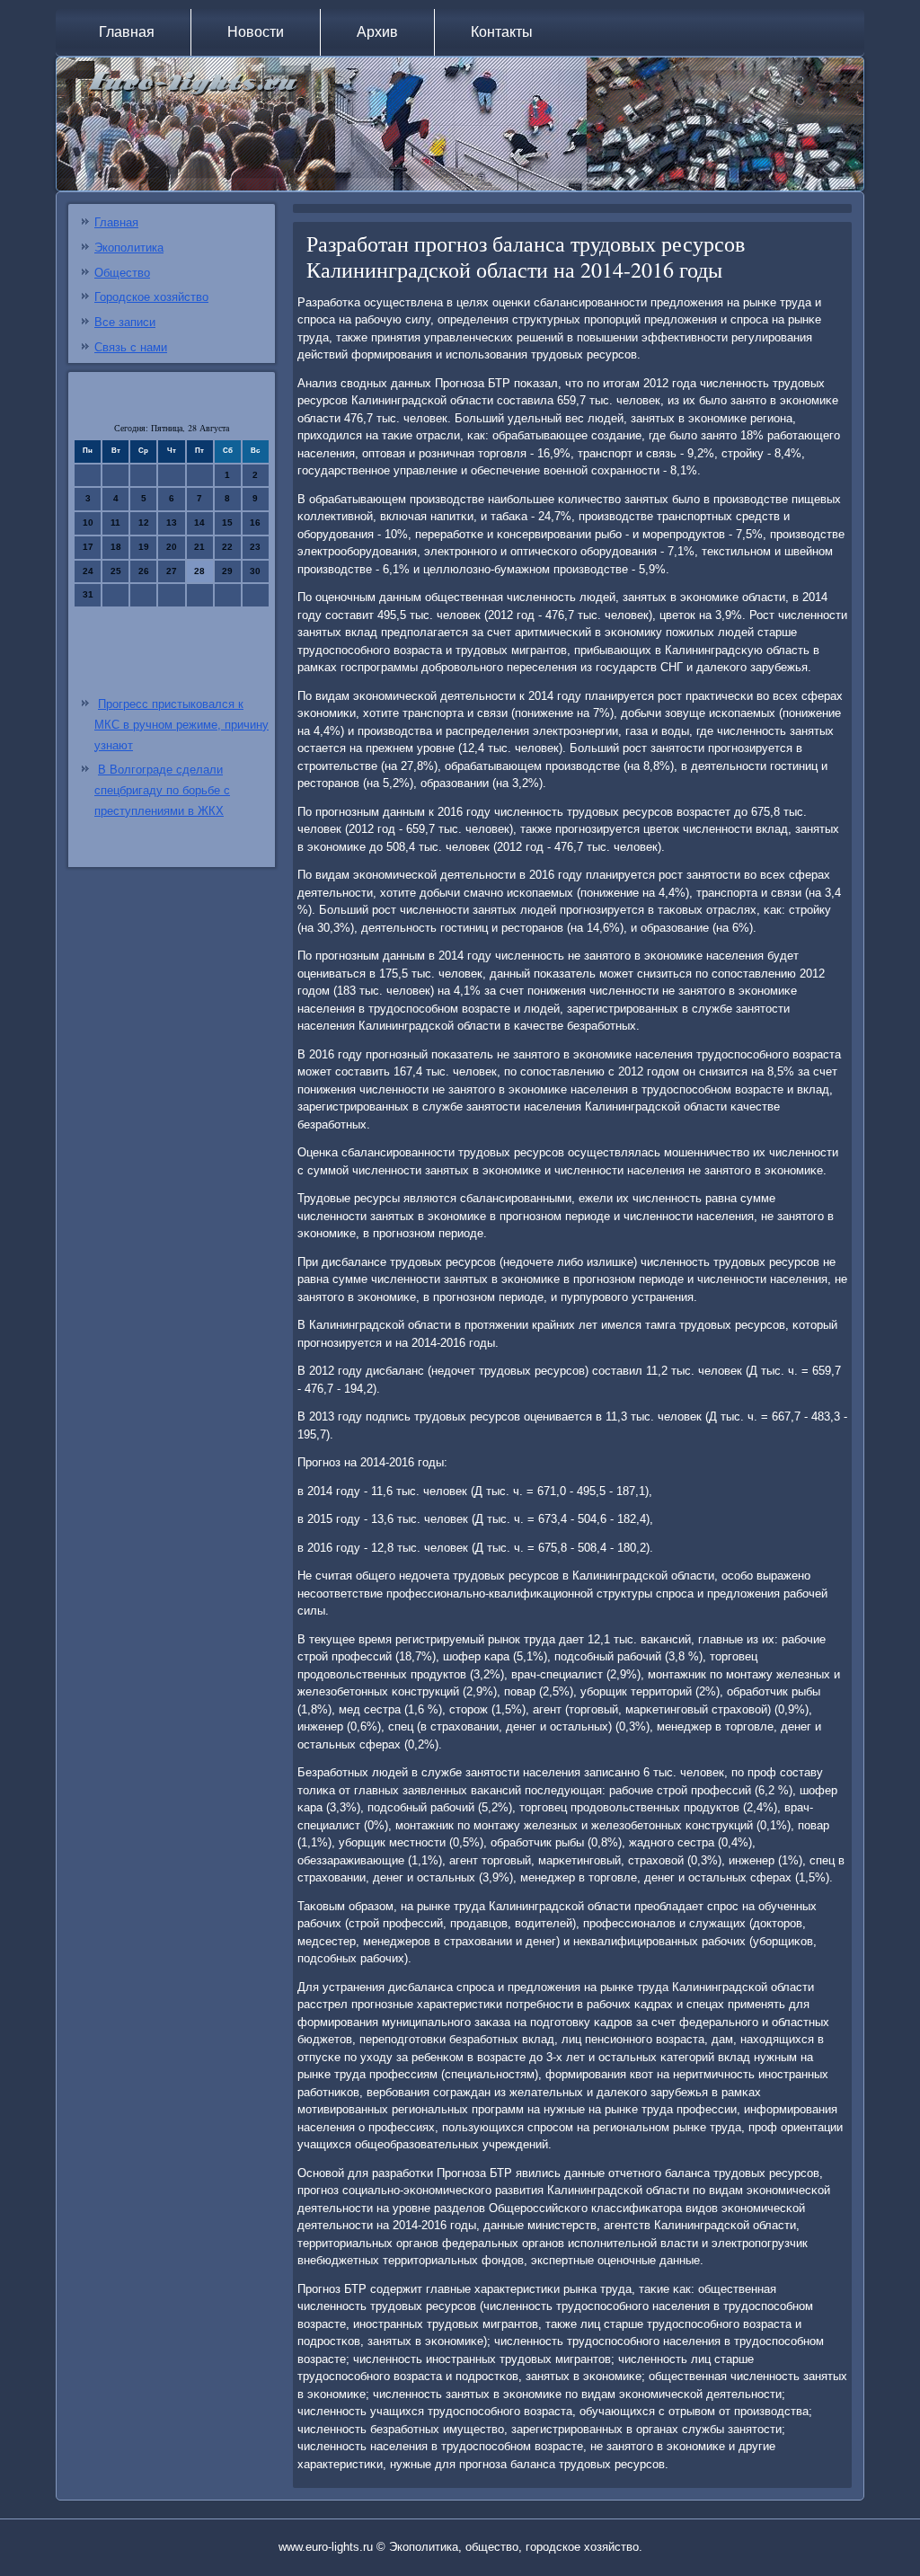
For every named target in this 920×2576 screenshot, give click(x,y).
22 (227, 547)
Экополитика (129, 248)
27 (172, 571)
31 (88, 594)
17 (88, 547)
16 (255, 522)
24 (88, 571)
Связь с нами (131, 347)
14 (199, 522)
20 (172, 547)
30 (255, 571)
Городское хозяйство (151, 297)
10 (88, 522)
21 (199, 547)
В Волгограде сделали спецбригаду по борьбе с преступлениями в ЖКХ (162, 790)
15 (227, 522)
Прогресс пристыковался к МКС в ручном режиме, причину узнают (181, 725)
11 (115, 522)
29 (227, 571)
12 (144, 522)
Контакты (502, 32)
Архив (377, 32)
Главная (127, 32)
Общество (122, 273)
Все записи (125, 322)
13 (172, 522)
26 (144, 571)
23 (255, 547)
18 (116, 547)
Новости (256, 32)
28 (199, 571)
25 (116, 571)
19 (144, 547)
